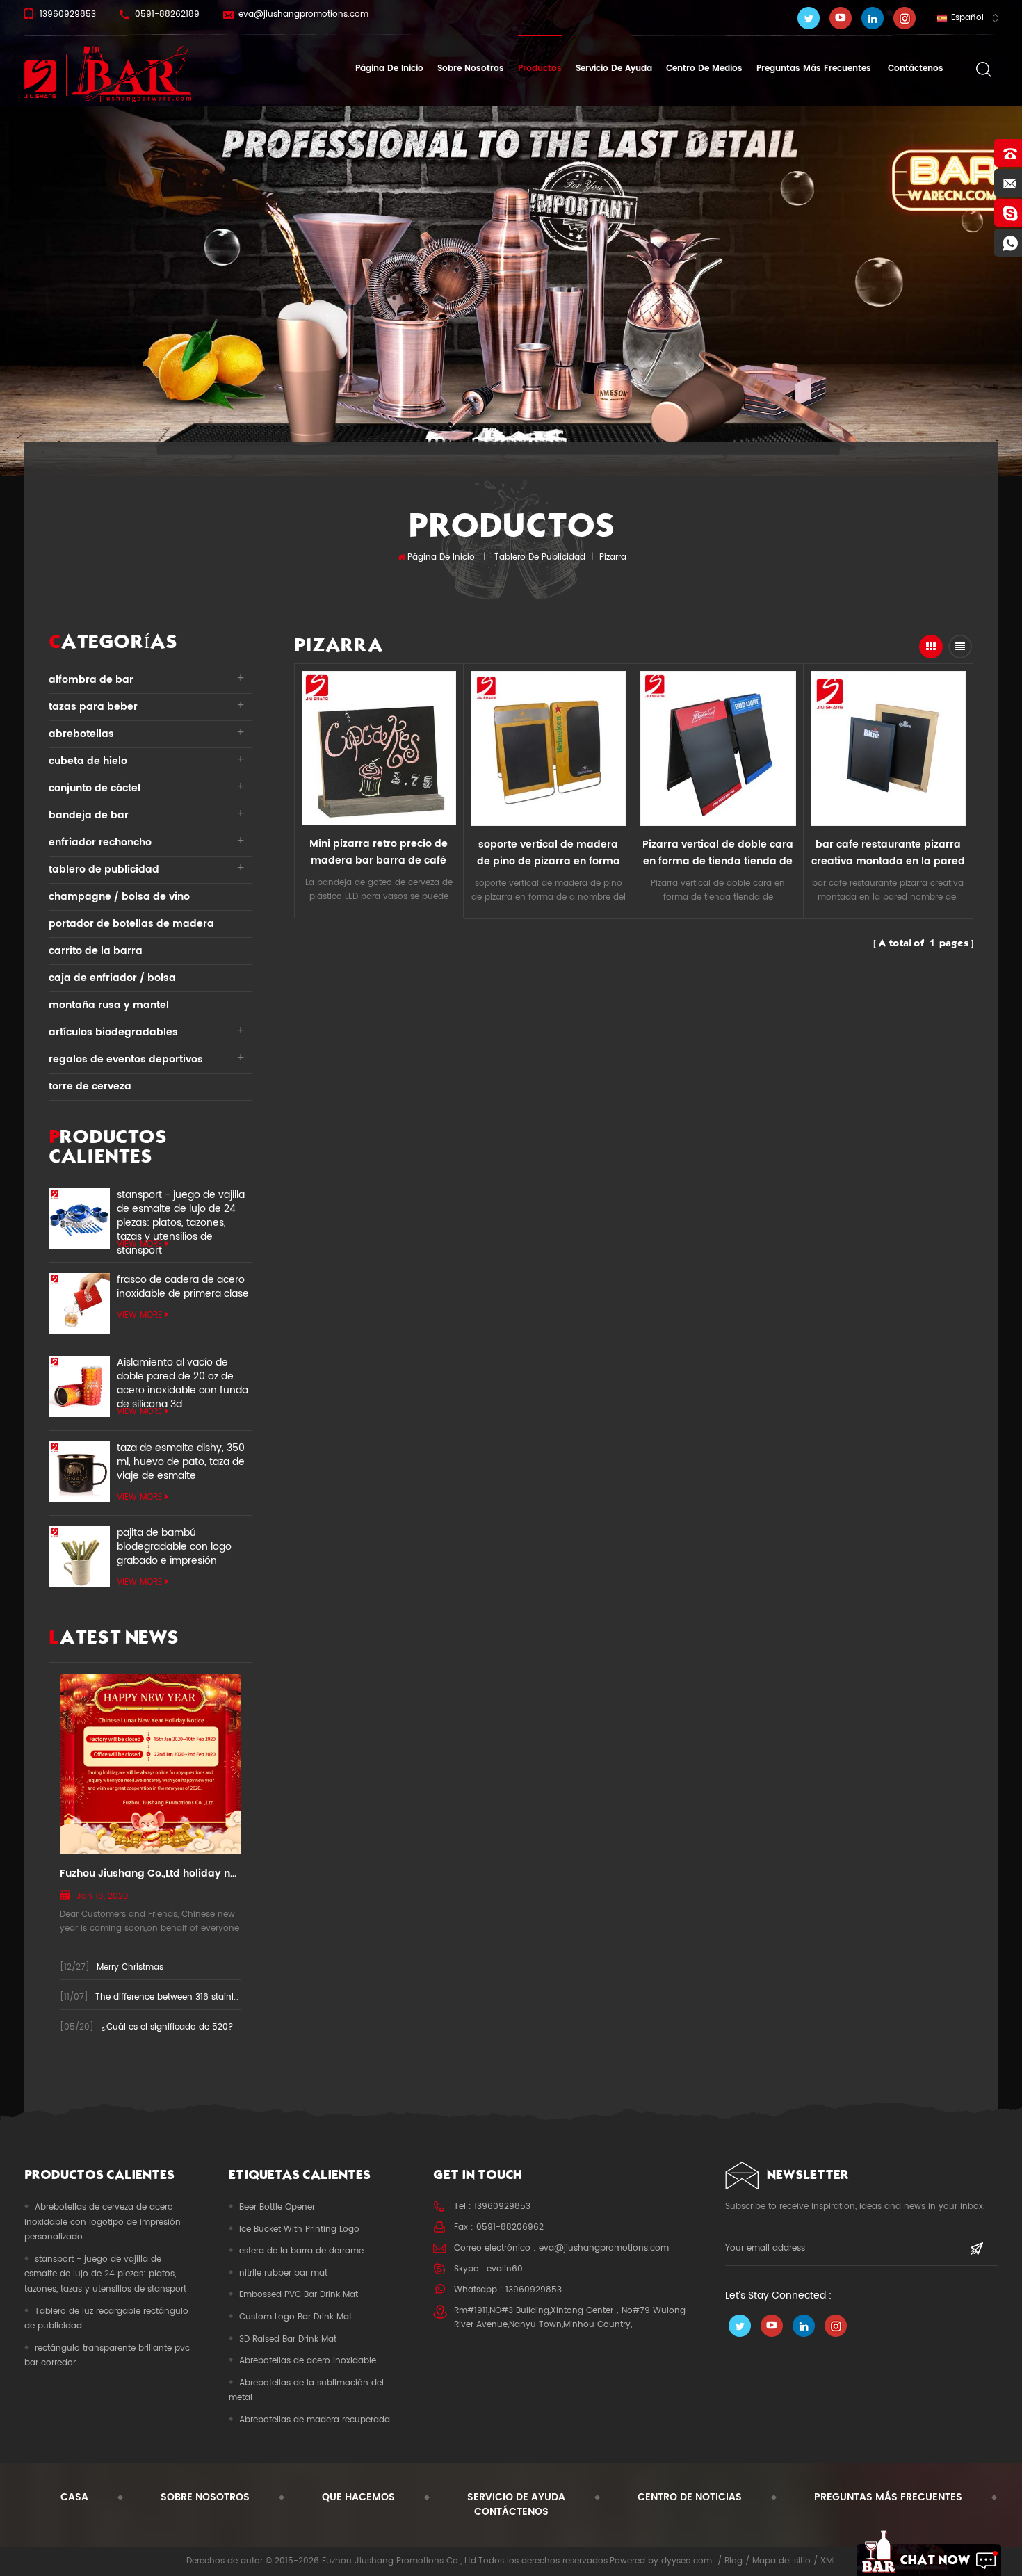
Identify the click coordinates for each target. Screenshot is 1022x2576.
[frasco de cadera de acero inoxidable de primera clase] (79, 1304)
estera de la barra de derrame (301, 2251)
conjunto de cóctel (95, 788)
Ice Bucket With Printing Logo (299, 2229)
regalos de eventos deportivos (126, 1059)
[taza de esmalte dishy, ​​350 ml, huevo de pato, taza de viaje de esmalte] (79, 1472)
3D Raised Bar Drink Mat (288, 2339)
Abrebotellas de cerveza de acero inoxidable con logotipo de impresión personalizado (103, 2222)
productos (540, 68)
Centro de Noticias (690, 2497)
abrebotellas (81, 734)
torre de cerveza (90, 1086)
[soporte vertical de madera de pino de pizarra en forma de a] (548, 748)
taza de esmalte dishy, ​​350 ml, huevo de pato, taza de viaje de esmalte (181, 1462)
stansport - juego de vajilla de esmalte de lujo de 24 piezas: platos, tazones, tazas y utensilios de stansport (181, 1209)
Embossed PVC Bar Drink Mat (299, 2295)
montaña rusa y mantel (109, 1005)
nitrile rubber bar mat (283, 2273)
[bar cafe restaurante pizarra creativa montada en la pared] (888, 748)
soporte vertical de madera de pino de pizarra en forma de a (549, 853)
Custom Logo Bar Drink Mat (295, 2317)
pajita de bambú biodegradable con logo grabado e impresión (174, 1547)
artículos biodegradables (113, 1032)
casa (74, 2497)
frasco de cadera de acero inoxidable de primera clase (183, 1287)
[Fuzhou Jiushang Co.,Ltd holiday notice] (151, 1764)
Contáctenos (914, 68)
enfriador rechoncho (100, 842)
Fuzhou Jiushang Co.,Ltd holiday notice (151, 1873)
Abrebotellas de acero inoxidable (308, 2361)
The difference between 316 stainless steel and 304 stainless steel (231, 1997)
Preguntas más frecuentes (814, 68)
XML (828, 2561)
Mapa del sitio (781, 2561)
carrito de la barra (96, 951)
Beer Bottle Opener (277, 2207)
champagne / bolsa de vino (119, 897)
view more (139, 1244)
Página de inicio (389, 68)
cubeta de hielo (88, 761)
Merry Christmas (130, 1967)
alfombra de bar (91, 680)
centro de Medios (704, 68)
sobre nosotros (471, 68)
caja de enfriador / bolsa (112, 978)
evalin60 (505, 2269)
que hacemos (358, 2497)
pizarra (613, 557)
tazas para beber (93, 707)
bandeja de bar (89, 815)
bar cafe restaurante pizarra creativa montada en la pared (888, 853)
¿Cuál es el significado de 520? (167, 2027)
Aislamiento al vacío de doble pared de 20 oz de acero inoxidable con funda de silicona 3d (182, 1377)
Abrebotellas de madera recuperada (315, 2420)
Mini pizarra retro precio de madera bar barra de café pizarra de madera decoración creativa (379, 852)
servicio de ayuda (614, 68)
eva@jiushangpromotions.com (303, 14)
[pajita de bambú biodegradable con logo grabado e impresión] (79, 1557)
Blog (733, 2561)
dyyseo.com (687, 2561)
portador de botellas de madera (131, 924)
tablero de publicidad (540, 557)
